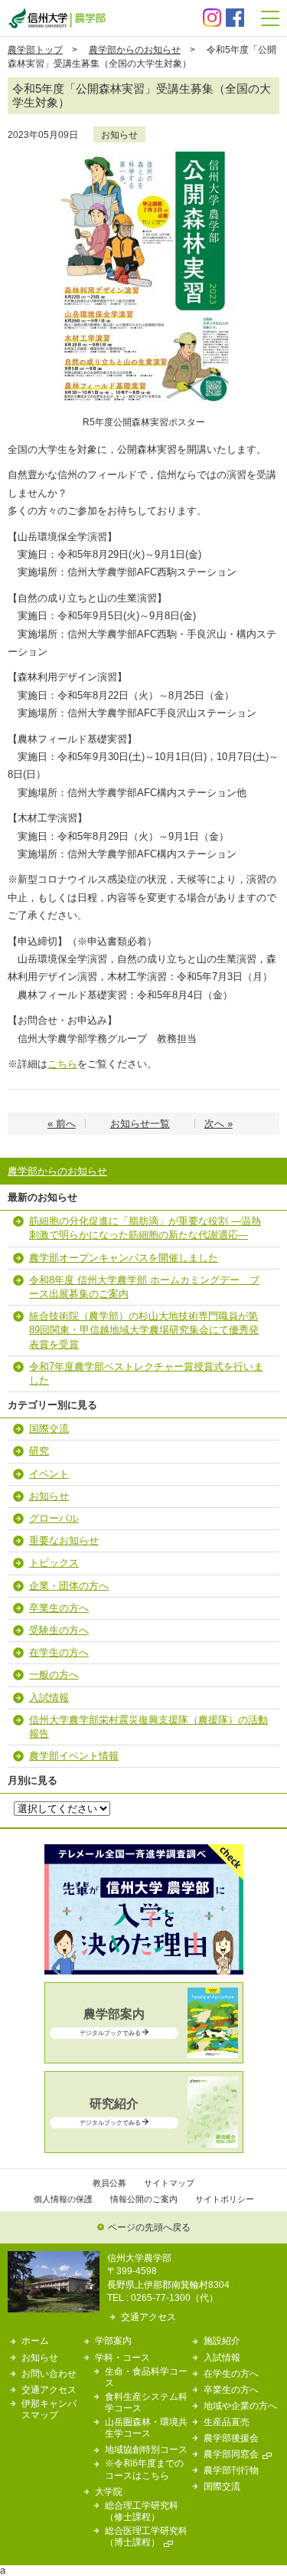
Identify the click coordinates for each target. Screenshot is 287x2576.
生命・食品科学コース (146, 2377)
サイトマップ (169, 2183)
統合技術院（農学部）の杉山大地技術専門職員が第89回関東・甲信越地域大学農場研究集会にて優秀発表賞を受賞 (144, 1330)
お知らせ (119, 134)
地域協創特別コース (146, 2449)
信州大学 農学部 (57, 18)
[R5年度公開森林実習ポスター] (144, 156)
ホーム (35, 2340)
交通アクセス (148, 2317)
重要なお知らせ (64, 1540)
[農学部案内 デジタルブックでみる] (144, 2055)
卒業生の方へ (59, 1608)
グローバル (54, 1518)
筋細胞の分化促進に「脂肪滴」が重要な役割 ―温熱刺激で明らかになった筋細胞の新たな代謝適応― (145, 1228)
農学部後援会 (231, 2438)
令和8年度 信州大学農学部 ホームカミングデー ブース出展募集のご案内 (144, 1287)
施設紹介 (222, 2340)
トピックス (54, 1563)
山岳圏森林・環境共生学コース (146, 2427)
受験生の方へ (59, 1630)
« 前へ (62, 1124)
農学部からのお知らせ (135, 49)
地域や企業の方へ (240, 2406)
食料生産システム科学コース (146, 2402)
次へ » (219, 1124)
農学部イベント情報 (74, 1756)
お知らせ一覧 (140, 1124)
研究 (39, 1451)
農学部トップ (35, 49)
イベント (49, 1474)
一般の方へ (54, 1675)
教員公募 (109, 2183)
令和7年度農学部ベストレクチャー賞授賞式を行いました (146, 1373)
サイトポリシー (225, 2199)
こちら (62, 1064)
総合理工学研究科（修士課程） (142, 2511)
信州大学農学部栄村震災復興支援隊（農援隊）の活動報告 (148, 1727)
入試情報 (49, 1698)
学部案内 (113, 2340)
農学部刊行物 (231, 2470)
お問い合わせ (49, 2373)
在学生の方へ (59, 1652)
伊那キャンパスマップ (49, 2409)
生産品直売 (227, 2422)
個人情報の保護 (63, 2199)
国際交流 (49, 1429)
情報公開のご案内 (144, 2199)
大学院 (109, 2491)
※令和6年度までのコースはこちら (144, 2469)
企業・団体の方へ (69, 1586)
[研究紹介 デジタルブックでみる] (144, 2144)
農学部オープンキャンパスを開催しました (124, 1258)
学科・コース (122, 2357)
